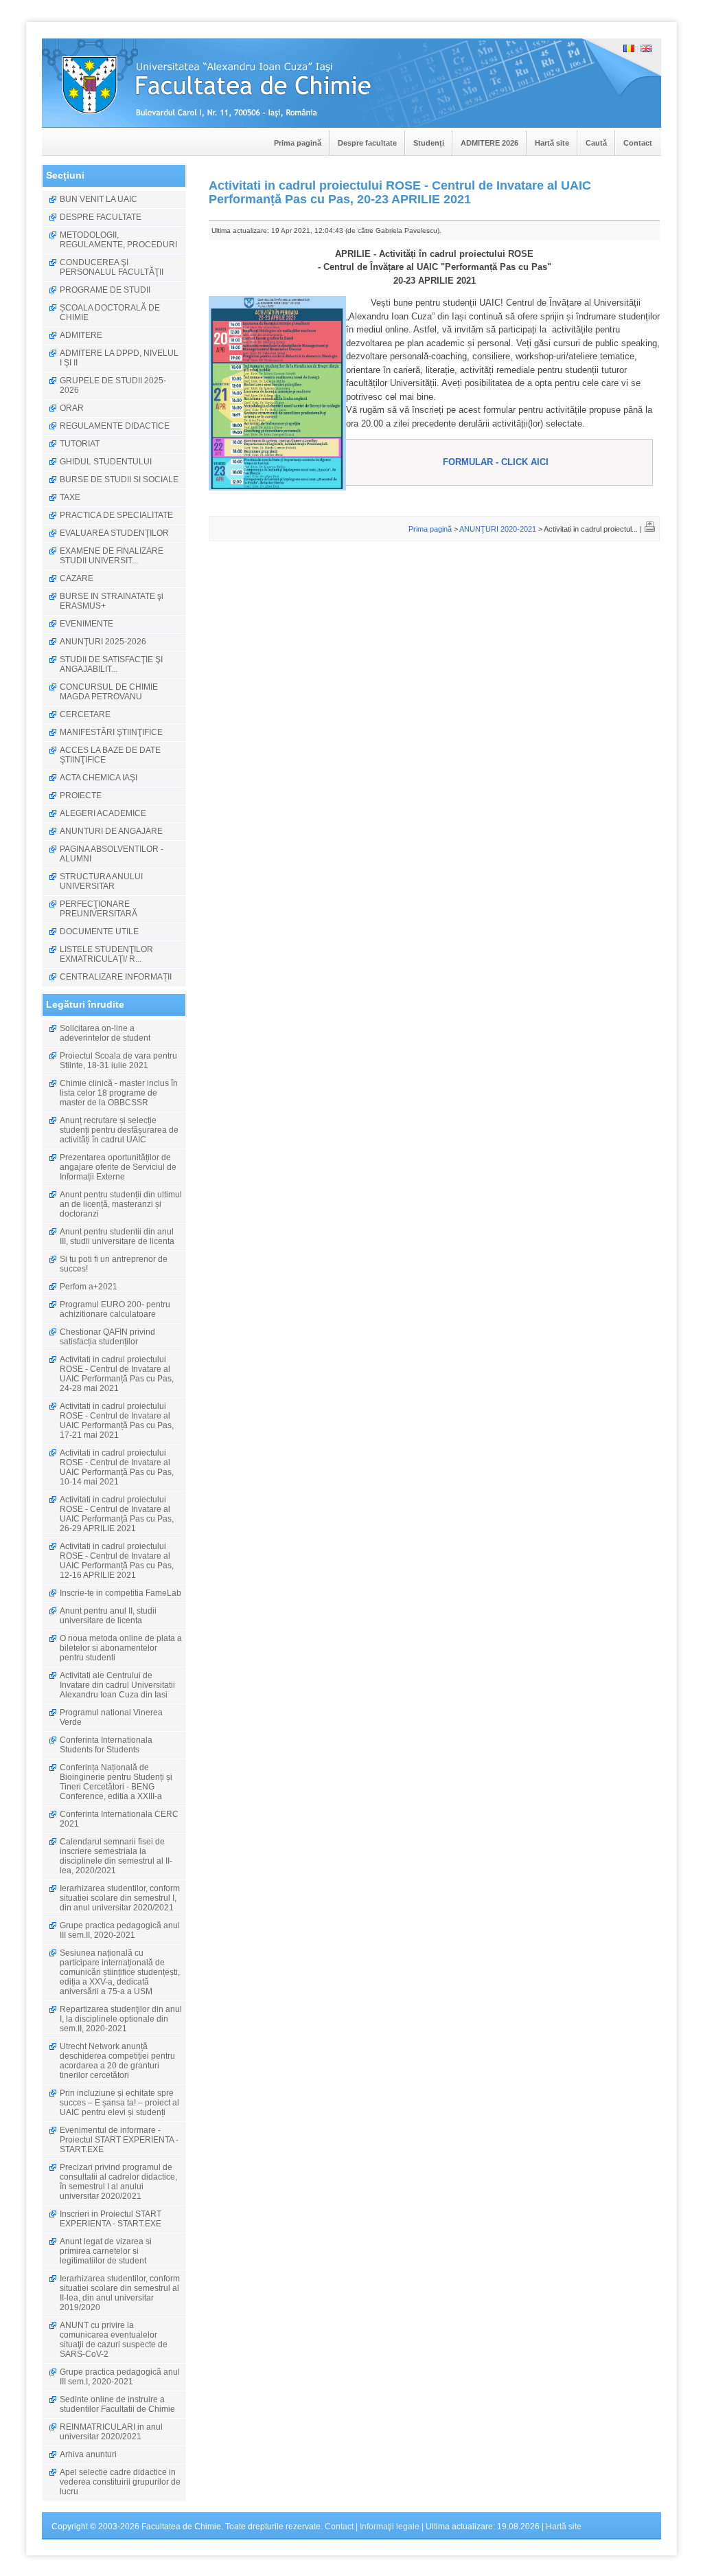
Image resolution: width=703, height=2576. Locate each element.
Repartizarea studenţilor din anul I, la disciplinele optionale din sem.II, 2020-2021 (121, 2019)
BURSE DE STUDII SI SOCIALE (119, 479)
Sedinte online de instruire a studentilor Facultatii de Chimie (117, 2404)
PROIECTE (81, 795)
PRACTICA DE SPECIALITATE (116, 515)
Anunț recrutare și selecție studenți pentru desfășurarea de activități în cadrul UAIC (119, 1130)
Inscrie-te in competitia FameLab (120, 1593)
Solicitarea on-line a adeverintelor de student (105, 1033)
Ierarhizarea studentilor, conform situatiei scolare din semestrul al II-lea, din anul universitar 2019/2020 (120, 2293)
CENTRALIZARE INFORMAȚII (116, 977)
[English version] (646, 49)
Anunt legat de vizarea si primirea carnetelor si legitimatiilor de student (106, 2251)
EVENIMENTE (87, 624)
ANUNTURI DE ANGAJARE (111, 831)
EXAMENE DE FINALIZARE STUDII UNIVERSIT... (112, 556)
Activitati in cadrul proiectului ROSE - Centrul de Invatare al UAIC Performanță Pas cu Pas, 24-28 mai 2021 (117, 1374)
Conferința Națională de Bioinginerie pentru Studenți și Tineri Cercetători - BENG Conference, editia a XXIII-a (116, 1782)
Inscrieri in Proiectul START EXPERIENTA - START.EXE (111, 2219)
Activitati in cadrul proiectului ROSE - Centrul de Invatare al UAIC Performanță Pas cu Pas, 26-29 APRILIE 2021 (117, 1514)
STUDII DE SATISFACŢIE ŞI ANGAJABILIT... (111, 664)
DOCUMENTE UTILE (99, 931)
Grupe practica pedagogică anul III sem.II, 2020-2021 (120, 1930)
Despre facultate (367, 143)
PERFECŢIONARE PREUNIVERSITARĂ (99, 909)
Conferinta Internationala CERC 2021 (119, 1819)
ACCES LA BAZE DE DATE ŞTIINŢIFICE (110, 755)
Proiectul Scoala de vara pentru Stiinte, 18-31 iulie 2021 (118, 1061)
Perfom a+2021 (89, 1287)
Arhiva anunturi (88, 2454)
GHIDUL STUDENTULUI (106, 462)
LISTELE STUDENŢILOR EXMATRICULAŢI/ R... (106, 954)
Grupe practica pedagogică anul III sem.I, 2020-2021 (120, 2377)
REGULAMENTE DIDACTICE (115, 426)
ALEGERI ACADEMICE (103, 813)
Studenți (429, 143)
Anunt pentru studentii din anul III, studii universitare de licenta (117, 1236)
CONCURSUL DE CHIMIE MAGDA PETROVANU (109, 692)
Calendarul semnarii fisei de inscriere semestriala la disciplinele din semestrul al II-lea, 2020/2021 (116, 1856)
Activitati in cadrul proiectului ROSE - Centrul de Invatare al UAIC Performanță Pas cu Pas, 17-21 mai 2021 (117, 1421)
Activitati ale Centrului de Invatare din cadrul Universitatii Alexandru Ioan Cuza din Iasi (117, 1685)
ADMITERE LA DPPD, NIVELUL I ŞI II (119, 358)
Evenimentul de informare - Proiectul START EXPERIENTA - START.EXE (119, 2140)
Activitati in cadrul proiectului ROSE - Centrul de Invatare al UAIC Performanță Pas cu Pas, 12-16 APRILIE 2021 (117, 1561)
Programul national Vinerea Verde (111, 1717)
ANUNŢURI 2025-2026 (103, 642)
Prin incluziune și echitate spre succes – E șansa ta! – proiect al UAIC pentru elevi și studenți (119, 2103)
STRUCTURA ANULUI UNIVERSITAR (101, 881)
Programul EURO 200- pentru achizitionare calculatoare (115, 1309)
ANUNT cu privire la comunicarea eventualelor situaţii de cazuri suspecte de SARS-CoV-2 (114, 2340)
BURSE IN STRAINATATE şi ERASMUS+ (112, 601)
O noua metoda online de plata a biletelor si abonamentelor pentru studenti (121, 1648)
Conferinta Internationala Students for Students (106, 1745)
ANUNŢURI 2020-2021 (498, 529)
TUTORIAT (80, 444)
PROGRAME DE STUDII (105, 290)
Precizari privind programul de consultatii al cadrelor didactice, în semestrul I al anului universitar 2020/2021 (118, 2182)
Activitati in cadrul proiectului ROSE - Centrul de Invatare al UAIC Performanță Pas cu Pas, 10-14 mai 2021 (117, 1467)
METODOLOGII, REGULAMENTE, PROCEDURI (118, 240)
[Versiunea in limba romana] (629, 49)
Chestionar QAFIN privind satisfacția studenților (107, 1337)
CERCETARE (85, 714)
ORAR (72, 408)
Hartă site (552, 143)
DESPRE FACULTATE (101, 217)
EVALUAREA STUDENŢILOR (114, 533)
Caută (596, 143)
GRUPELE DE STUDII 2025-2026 (113, 385)
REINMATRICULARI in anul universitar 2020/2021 (111, 2432)
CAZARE (77, 578)
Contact (638, 143)
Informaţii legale (390, 2527)
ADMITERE (81, 335)
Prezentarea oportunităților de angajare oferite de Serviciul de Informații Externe (118, 1167)
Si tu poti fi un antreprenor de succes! (114, 1264)
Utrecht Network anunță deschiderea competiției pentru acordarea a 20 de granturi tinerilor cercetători (117, 2061)
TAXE (70, 497)
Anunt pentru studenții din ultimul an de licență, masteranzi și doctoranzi (121, 1204)
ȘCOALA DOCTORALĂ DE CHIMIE (110, 313)
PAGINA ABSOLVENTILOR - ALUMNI (112, 854)
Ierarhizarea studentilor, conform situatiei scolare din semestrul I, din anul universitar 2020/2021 (120, 1898)
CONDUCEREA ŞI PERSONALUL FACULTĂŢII (112, 267)
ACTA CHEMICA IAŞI (99, 778)
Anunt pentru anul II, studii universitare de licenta (108, 1616)
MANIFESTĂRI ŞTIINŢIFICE (111, 732)
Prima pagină (298, 143)
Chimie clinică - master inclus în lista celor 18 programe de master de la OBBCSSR (119, 1093)
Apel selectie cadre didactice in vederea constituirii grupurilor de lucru (120, 2482)
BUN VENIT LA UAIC (99, 199)
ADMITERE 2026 (489, 143)
